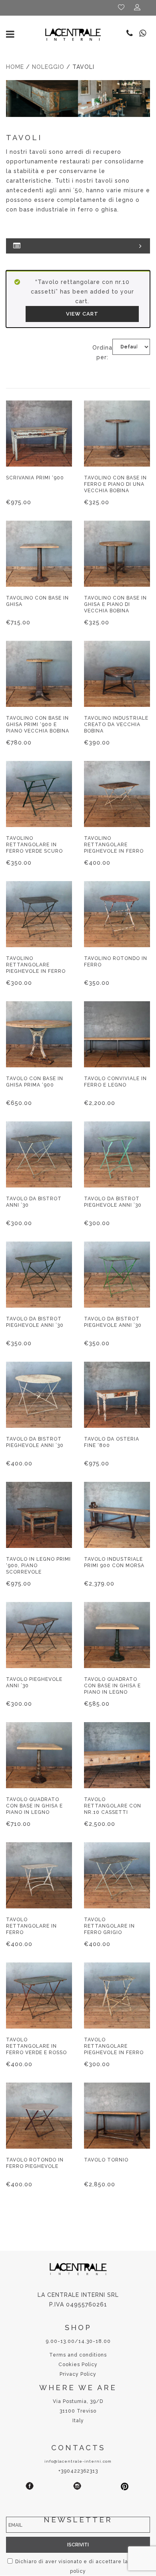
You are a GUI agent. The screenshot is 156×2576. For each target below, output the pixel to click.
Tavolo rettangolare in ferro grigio (109, 1926)
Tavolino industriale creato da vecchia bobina (116, 724)
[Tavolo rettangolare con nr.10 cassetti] (117, 1755)
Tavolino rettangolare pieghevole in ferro (114, 845)
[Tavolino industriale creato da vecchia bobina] (117, 674)
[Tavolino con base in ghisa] (39, 554)
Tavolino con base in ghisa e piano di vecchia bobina (115, 604)
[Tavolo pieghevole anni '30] (39, 1635)
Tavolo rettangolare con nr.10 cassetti (113, 1806)
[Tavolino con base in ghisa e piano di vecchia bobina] (117, 554)
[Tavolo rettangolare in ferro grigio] (117, 1875)
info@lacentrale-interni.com (78, 2461)
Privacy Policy (78, 2374)
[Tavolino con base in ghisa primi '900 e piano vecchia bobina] (39, 674)
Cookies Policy (78, 2365)
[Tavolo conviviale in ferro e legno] (117, 1034)
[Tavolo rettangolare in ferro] (39, 1875)
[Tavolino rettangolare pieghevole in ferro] (117, 794)
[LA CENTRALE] (73, 34)
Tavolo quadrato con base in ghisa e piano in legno (112, 1686)
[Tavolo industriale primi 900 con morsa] (117, 1515)
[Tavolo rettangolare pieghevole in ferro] (117, 1995)
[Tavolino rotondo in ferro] (117, 914)
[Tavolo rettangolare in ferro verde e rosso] (39, 1995)
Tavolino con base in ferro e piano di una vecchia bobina (115, 484)
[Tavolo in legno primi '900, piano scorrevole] (39, 1515)
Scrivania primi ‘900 (35, 478)
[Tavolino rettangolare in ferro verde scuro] (39, 794)
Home (15, 67)
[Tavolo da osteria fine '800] (117, 1395)
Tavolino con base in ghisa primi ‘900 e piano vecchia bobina (38, 724)
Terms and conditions (78, 2355)
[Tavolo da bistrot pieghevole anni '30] (117, 1154)
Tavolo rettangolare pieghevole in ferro (114, 2046)
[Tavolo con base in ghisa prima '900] (39, 1034)
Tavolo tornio (106, 2160)
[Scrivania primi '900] (39, 434)
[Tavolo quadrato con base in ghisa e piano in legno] (117, 1635)
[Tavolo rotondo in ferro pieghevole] (39, 2116)
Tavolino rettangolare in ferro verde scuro (34, 845)
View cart (82, 314)
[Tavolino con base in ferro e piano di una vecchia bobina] (117, 434)
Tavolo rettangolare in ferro (31, 1926)
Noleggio (48, 67)
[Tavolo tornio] (117, 2116)
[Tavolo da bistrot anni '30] (39, 1154)
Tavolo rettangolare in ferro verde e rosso (36, 2046)
